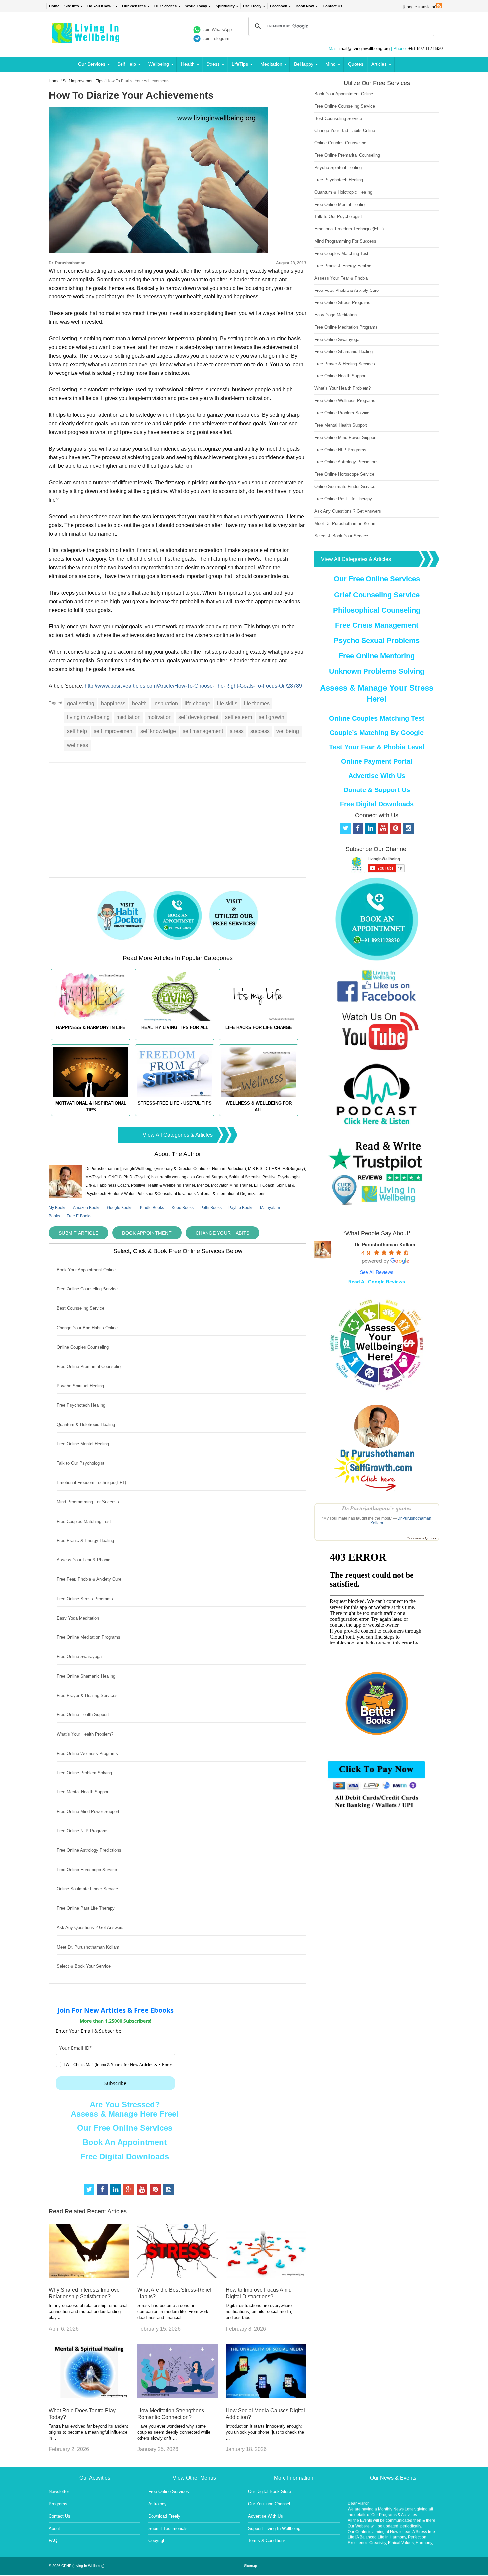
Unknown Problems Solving (377, 671)
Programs (58, 2504)
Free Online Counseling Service (87, 1289)
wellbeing (288, 731)
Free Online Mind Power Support (88, 1812)
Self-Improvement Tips (83, 81)
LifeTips (240, 64)
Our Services (165, 6)
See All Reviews (377, 1272)
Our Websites (134, 6)
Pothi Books (211, 1208)
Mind (330, 64)
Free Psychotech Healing (81, 1405)
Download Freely (164, 2516)
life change (198, 703)
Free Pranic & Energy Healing (85, 1541)
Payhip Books (241, 1208)
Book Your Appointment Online (86, 1270)
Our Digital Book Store (270, 2492)
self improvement (114, 731)
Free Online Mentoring (377, 656)
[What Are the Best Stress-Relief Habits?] (178, 2276)
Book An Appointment (125, 2142)
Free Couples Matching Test (84, 1521)
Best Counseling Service (81, 1308)
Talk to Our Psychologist (81, 1463)
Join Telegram (216, 38)
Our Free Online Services (125, 2128)
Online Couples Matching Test (377, 718)
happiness (113, 703)
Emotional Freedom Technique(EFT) (91, 1483)
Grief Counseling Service (377, 595)
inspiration (166, 703)
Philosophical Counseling (377, 610)
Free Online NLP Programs (83, 1831)
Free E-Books (79, 1216)
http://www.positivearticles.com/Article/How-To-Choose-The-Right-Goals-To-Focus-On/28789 (193, 686)
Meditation (271, 64)
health (139, 703)
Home (54, 6)
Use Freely (252, 6)
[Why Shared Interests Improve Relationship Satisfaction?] (89, 2276)
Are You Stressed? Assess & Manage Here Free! (125, 2109)
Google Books (120, 1208)
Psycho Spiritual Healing (80, 1386)
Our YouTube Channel (269, 2504)
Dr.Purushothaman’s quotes (377, 1508)
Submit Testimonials (168, 2528)
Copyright (158, 2541)
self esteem (239, 717)
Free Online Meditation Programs (88, 1637)
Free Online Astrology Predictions (89, 1850)
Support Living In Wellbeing (274, 2528)
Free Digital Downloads (125, 2157)
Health (188, 64)
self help (77, 731)
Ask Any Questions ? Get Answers (90, 1927)
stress (237, 731)
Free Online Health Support (83, 1715)
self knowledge (158, 731)
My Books (58, 1208)
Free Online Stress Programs (85, 1599)
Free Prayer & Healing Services (87, 1695)
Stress (213, 64)
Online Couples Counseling (83, 1347)
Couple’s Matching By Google (377, 733)
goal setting (81, 703)
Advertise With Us (377, 776)
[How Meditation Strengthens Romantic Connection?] (178, 2396)
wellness (78, 745)
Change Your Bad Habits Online (87, 1328)
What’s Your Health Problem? (85, 1734)
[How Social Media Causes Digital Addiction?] (266, 2396)
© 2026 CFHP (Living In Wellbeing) (77, 2566)
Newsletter (59, 2492)
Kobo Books (183, 1208)
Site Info (72, 6)
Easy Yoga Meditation (78, 1618)
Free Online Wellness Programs (87, 1753)
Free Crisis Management (377, 625)
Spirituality (225, 6)
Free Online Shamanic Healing (86, 1676)
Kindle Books (152, 1208)
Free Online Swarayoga (79, 1657)
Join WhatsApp (217, 29)
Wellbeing (159, 64)
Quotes (356, 64)
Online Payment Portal (377, 761)
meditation (128, 717)
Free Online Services (169, 2492)
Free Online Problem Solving (84, 1773)
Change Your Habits (222, 1233)
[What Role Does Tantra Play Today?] (89, 2396)
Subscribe (115, 2083)
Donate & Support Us (377, 790)
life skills (227, 703)
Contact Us (332, 6)
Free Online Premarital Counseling (90, 1366)
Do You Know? (100, 6)
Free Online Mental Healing (83, 1444)
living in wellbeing (88, 717)
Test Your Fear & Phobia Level (377, 747)
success (260, 731)
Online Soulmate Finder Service (87, 1889)
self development (198, 717)
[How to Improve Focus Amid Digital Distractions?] (266, 2276)
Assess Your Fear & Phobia (83, 1560)
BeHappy (304, 64)
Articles (379, 64)
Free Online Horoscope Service (87, 1870)
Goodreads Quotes (421, 1538)
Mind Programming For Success (88, 1502)
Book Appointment (147, 1233)
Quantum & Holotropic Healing (86, 1424)
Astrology (158, 2504)
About (54, 2528)
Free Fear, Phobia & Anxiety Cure (89, 1579)
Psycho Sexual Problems (377, 641)
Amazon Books (87, 1208)
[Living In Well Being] (86, 39)
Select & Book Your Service (84, 1966)
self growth (271, 717)
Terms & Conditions (267, 2541)
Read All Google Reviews (377, 1282)
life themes (257, 703)
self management (203, 731)
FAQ (53, 2541)
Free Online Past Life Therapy (86, 1908)
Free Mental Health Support (83, 1792)
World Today (196, 6)
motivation (160, 717)
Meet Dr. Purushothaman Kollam (88, 1947)
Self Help (127, 64)
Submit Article (79, 1233)
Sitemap (250, 2566)
